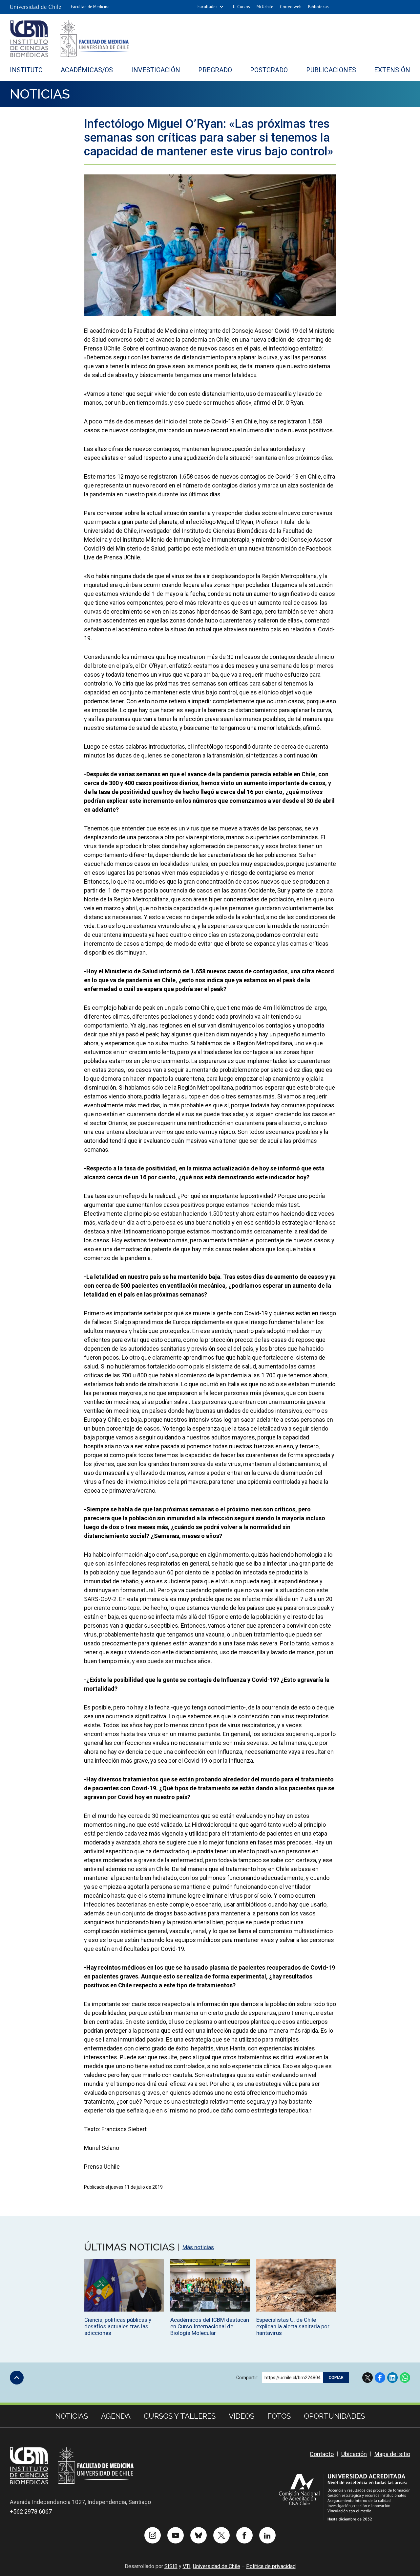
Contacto (322, 2454)
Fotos (279, 2416)
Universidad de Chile (217, 2566)
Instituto (26, 70)
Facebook (380, 2378)
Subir (17, 2378)
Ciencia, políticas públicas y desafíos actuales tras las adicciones (118, 2326)
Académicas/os (87, 70)
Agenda (116, 2416)
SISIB (171, 2566)
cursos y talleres (180, 2416)
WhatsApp (405, 2378)
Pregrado (215, 70)
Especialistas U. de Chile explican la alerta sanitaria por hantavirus (293, 2326)
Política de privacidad (271, 2566)
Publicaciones (331, 70)
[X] (221, 2535)
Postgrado (269, 70)
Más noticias (198, 2247)
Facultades (208, 7)
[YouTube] (176, 2535)
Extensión (392, 70)
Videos (241, 2416)
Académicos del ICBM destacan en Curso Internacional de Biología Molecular (210, 2326)
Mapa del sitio (392, 2454)
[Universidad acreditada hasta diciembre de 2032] (345, 2497)
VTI (187, 2566)
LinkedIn (392, 2378)
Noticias (40, 94)
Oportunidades (334, 2416)
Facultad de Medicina (90, 7)
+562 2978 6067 (31, 2511)
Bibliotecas (318, 7)
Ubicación (354, 2454)
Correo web (291, 7)
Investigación (156, 70)
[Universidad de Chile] (35, 7)
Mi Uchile (265, 7)
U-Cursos (241, 7)
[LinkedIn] (267, 2535)
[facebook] (244, 2535)
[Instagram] (153, 2535)
